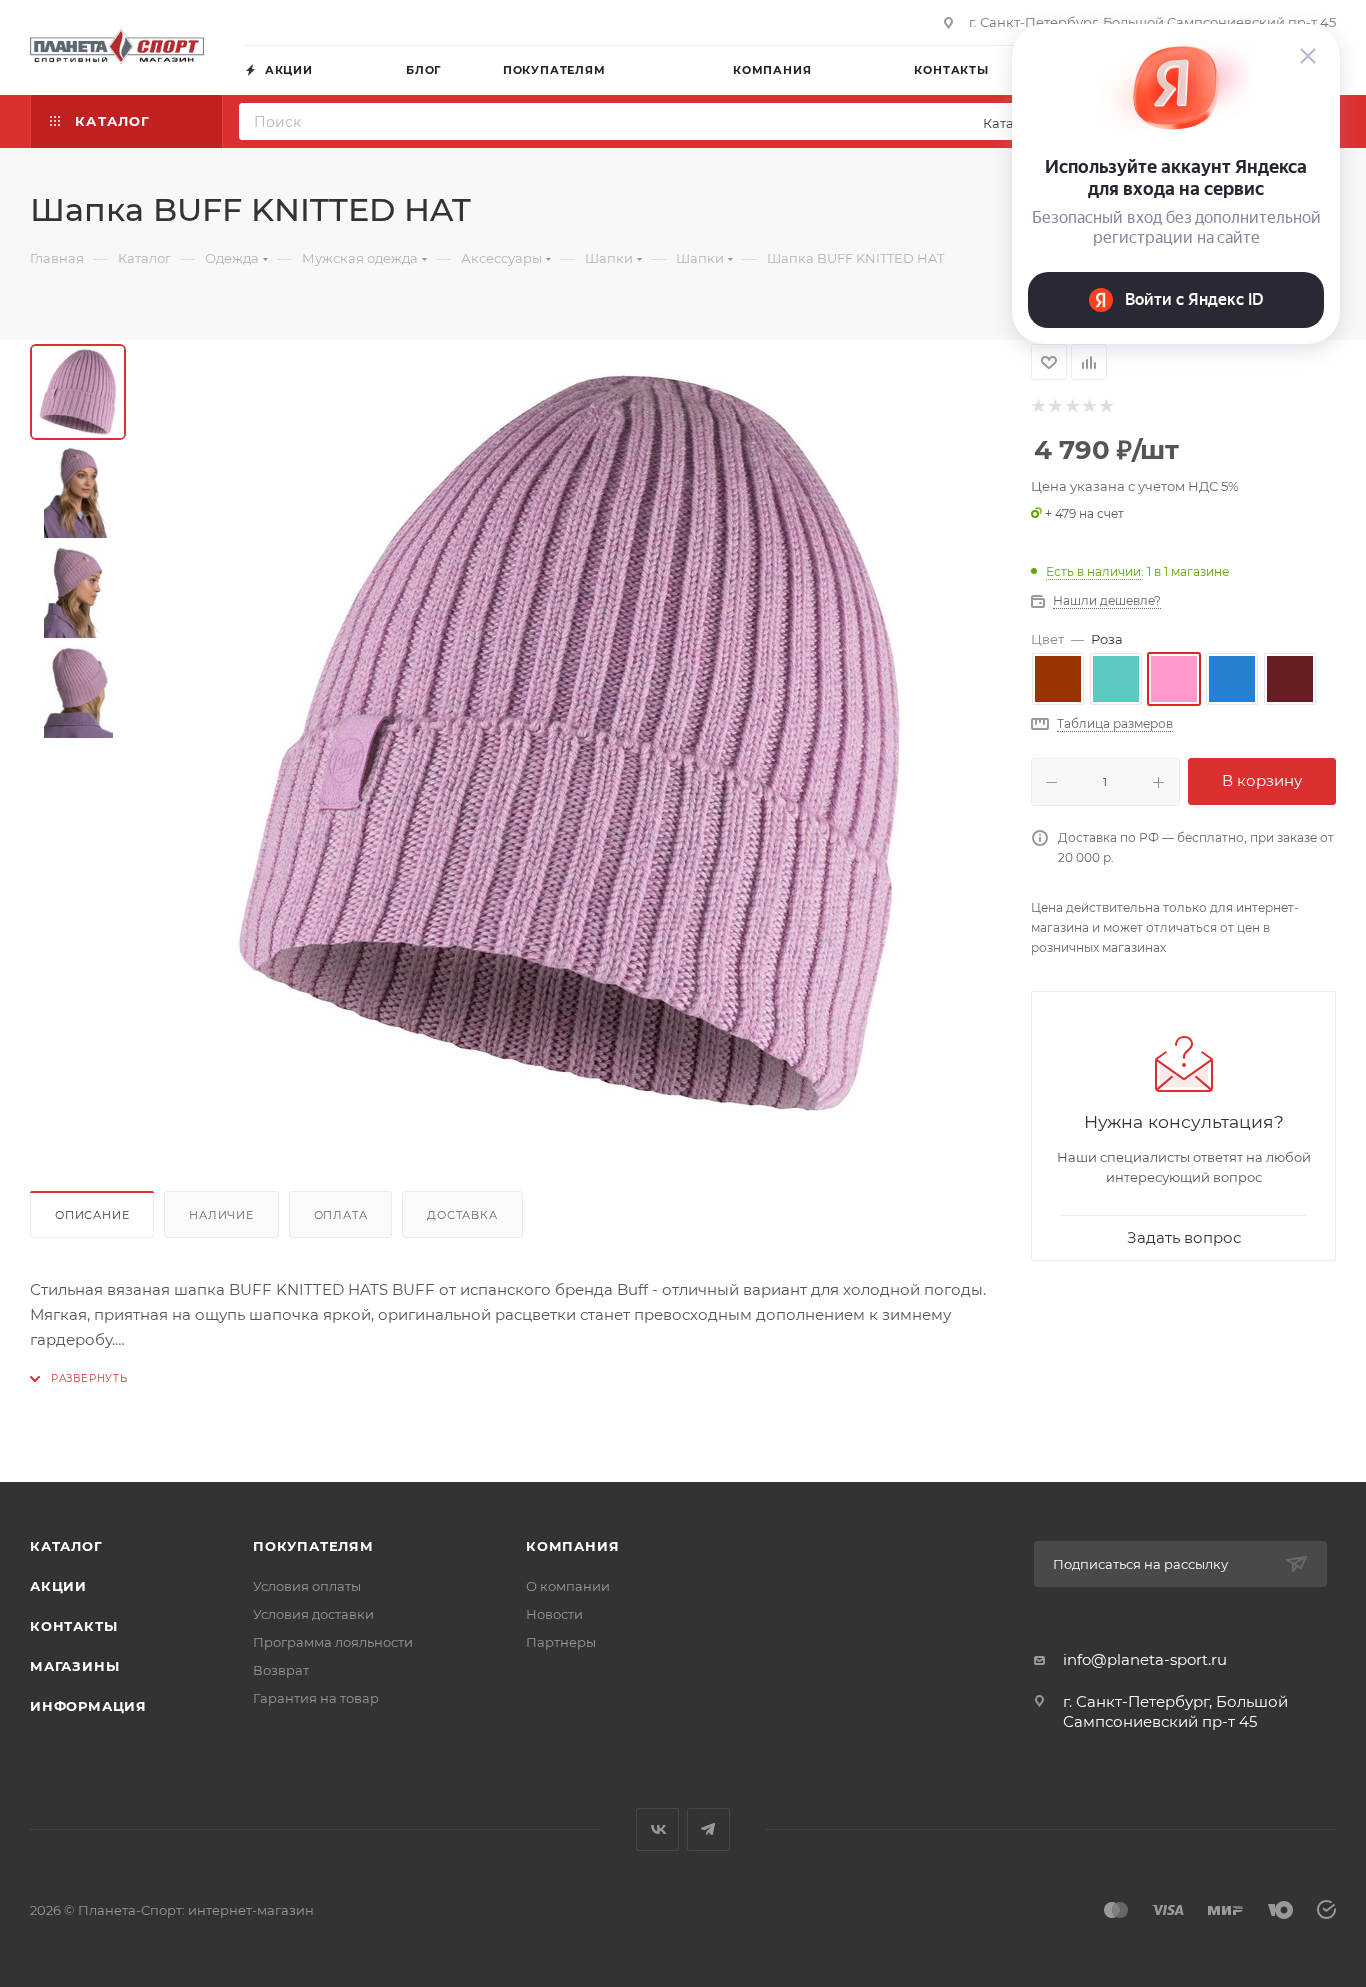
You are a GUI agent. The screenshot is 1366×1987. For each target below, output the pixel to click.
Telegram (708, 1829)
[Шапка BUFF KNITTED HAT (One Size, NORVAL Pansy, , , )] (571, 744)
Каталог (66, 1546)
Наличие (221, 1215)
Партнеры (561, 1642)
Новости (554, 1614)
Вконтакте (657, 1829)
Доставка (462, 1215)
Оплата (341, 1215)
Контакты (73, 1626)
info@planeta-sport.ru (1145, 1659)
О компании (568, 1586)
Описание (92, 1215)
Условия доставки (313, 1614)
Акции (58, 1586)
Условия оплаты (307, 1586)
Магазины (74, 1666)
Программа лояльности (333, 1642)
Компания (572, 1546)
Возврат (281, 1670)
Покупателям (313, 1546)
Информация (88, 1706)
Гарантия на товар (316, 1698)
